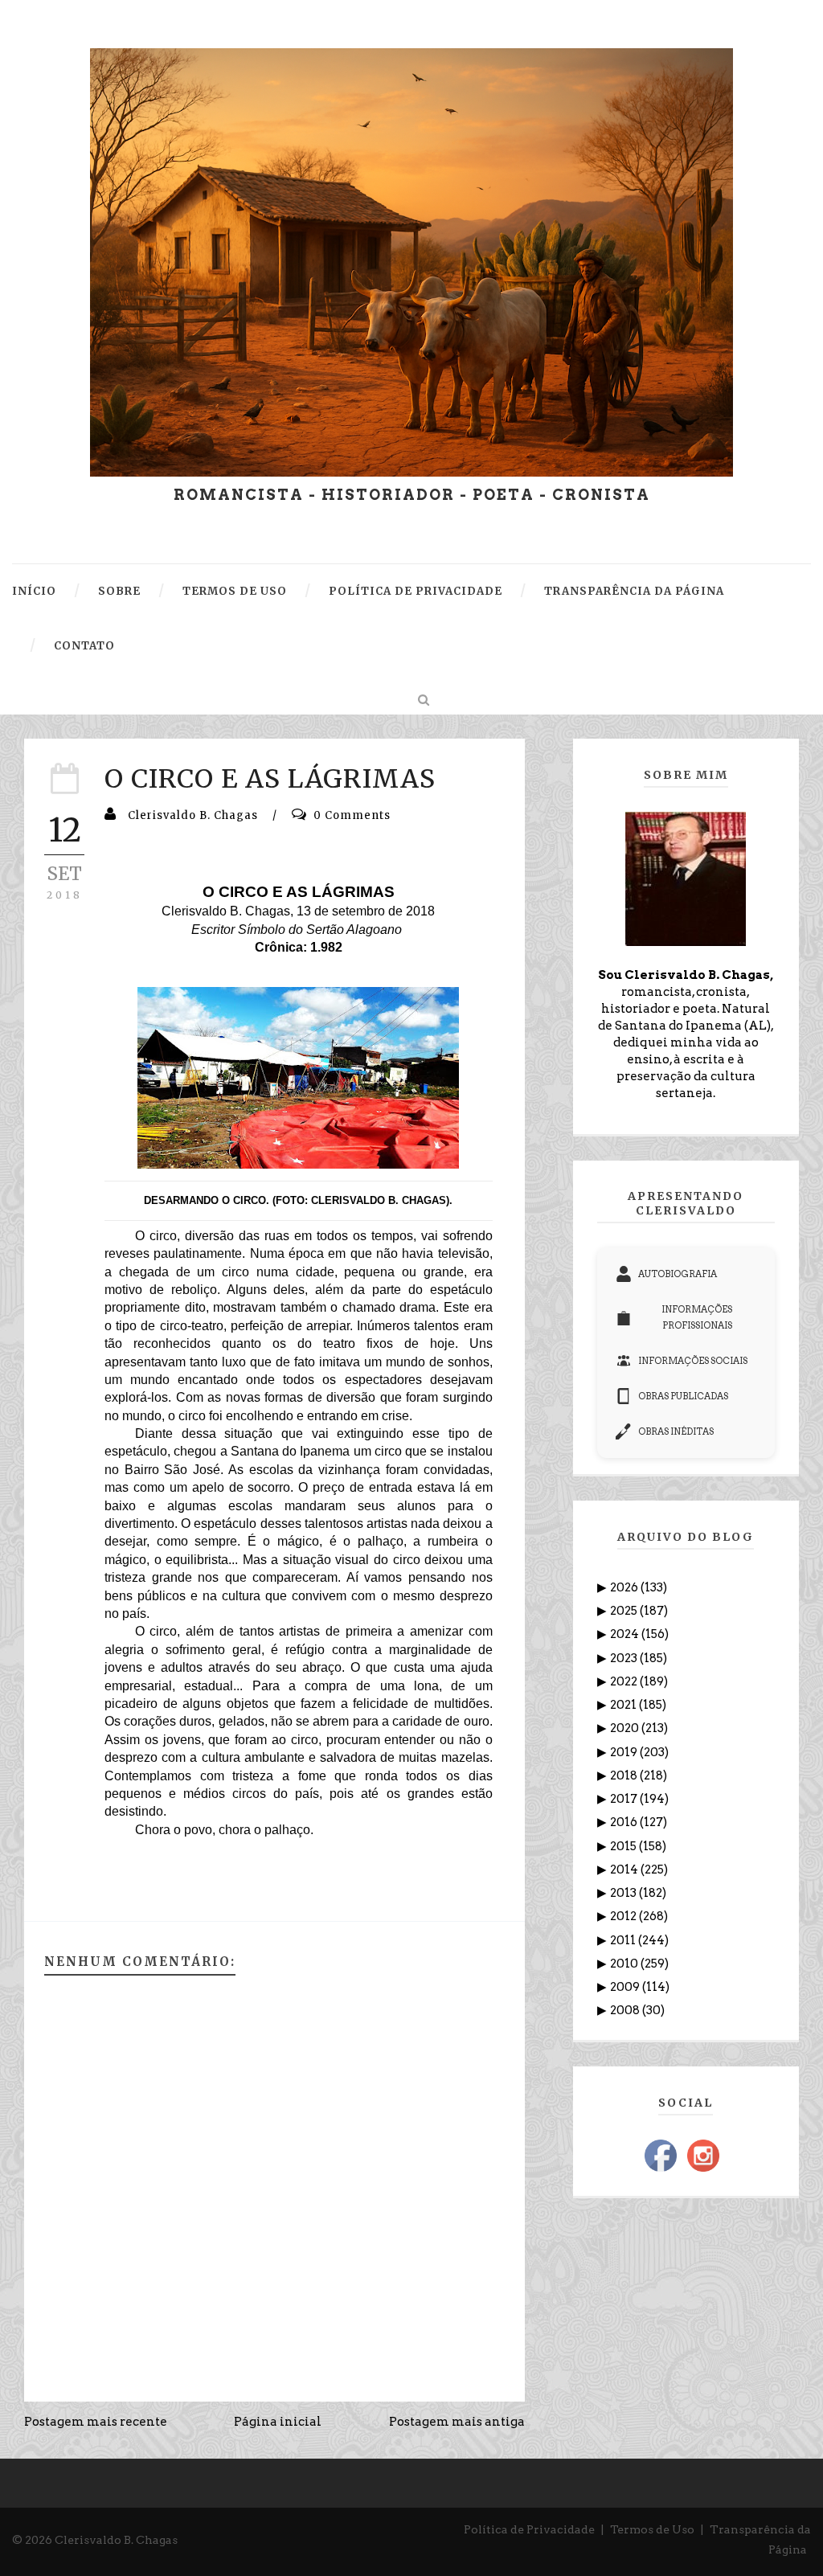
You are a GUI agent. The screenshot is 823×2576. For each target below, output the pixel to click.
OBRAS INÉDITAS (676, 1431)
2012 (624, 1916)
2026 (625, 1587)
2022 (625, 1681)
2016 (625, 1822)
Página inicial (278, 2422)
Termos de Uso (652, 2529)
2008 (626, 2010)
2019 (625, 1752)
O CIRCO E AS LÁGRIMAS (270, 779)
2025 (625, 1611)
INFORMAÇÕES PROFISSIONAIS (697, 1317)
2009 (626, 1987)
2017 (625, 1799)
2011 (624, 1940)
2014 (625, 1870)
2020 (626, 1728)
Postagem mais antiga (457, 2422)
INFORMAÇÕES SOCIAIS (693, 1361)
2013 (624, 1893)
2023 (625, 1658)
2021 (624, 1705)
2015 (624, 1846)
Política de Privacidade (529, 2529)
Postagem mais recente (96, 2422)
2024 (626, 1634)
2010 (625, 1964)
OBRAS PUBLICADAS (683, 1396)
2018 (625, 1775)
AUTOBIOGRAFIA (678, 1274)
